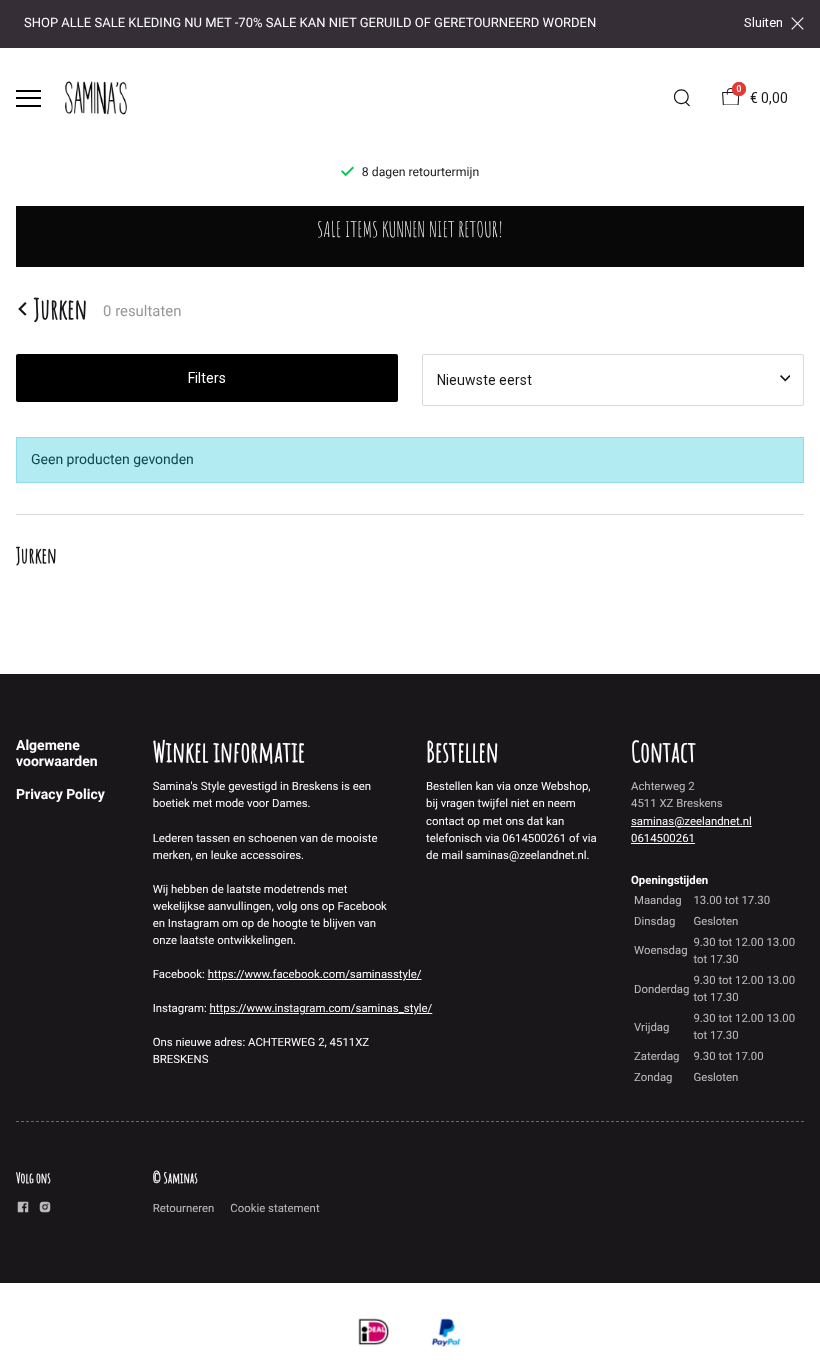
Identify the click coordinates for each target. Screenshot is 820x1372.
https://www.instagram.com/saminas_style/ (321, 1008)
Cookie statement (274, 1208)
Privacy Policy (60, 795)
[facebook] (23, 1210)
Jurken (60, 309)
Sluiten (763, 23)
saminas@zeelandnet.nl (691, 821)
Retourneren (184, 1208)
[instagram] (45, 1210)
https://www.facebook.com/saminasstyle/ (315, 974)
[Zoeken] (682, 98)
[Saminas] (96, 98)
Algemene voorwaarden (57, 754)
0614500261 (663, 838)
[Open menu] (28, 98)
